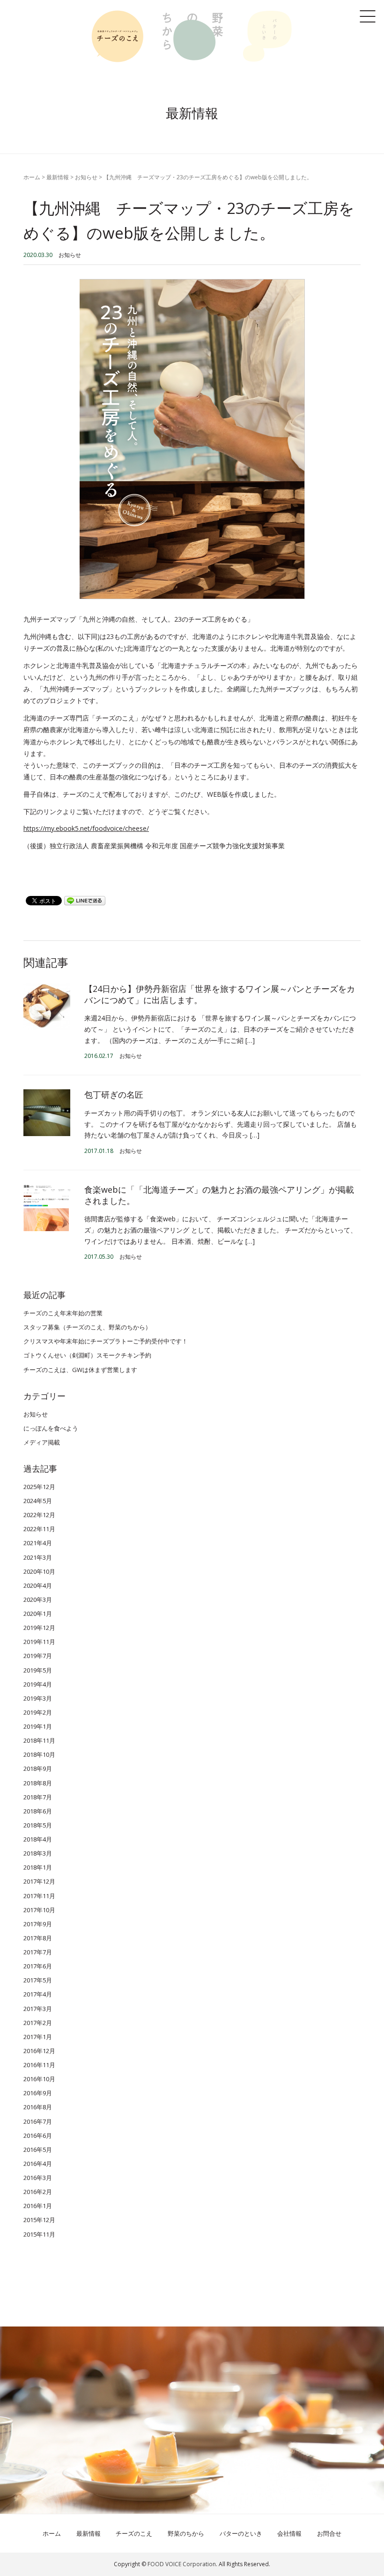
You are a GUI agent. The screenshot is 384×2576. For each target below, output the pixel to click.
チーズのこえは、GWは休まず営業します (80, 1370)
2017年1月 (38, 2037)
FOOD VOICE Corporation (182, 2564)
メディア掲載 (42, 1442)
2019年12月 (39, 1628)
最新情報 (58, 177)
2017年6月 (38, 1966)
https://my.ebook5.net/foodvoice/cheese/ (86, 828)
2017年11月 (39, 1896)
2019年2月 (38, 1712)
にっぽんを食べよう (51, 1428)
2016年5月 (38, 2150)
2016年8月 (38, 2107)
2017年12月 (39, 1881)
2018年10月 (39, 1754)
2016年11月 (39, 2065)
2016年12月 (39, 2051)
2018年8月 (38, 1783)
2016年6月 (38, 2136)
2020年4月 (38, 1585)
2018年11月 (39, 1740)
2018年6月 (38, 1811)
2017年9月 (38, 1924)
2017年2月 (38, 2023)
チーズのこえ (134, 2533)
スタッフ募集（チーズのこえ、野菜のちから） (87, 1327)
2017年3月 (38, 2009)
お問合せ (329, 2533)
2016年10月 (39, 2079)
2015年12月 (39, 2220)
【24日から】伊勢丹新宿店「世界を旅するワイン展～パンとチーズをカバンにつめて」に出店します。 (220, 994)
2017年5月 (38, 1980)
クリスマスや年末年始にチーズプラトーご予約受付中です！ (106, 1341)
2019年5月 (38, 1670)
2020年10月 (39, 1571)
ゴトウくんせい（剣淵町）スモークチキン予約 (87, 1355)
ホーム (32, 177)
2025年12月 (39, 1487)
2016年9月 (38, 2093)
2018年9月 (38, 1769)
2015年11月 (39, 2234)
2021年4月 (38, 1543)
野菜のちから (186, 2533)
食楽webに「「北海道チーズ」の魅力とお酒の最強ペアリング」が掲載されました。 (219, 1195)
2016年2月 (38, 2192)
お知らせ (86, 177)
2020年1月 (38, 1614)
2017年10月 (39, 1910)
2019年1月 (38, 1726)
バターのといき (241, 2533)
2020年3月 (38, 1600)
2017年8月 (38, 1938)
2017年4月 (38, 1994)
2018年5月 (38, 1825)
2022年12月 (39, 1515)
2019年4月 (38, 1684)
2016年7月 (38, 2121)
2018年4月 (38, 1839)
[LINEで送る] (85, 900)
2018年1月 (38, 1867)
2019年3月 (38, 1698)
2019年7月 (38, 1656)
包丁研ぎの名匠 (114, 1094)
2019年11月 (39, 1642)
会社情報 (289, 2533)
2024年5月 (38, 1501)
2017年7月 (38, 1952)
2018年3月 (38, 1853)
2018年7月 (38, 1797)
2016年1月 (38, 2206)
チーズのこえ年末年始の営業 (63, 1313)
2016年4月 (38, 2164)
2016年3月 (38, 2178)
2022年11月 (39, 1529)
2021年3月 (38, 1557)
